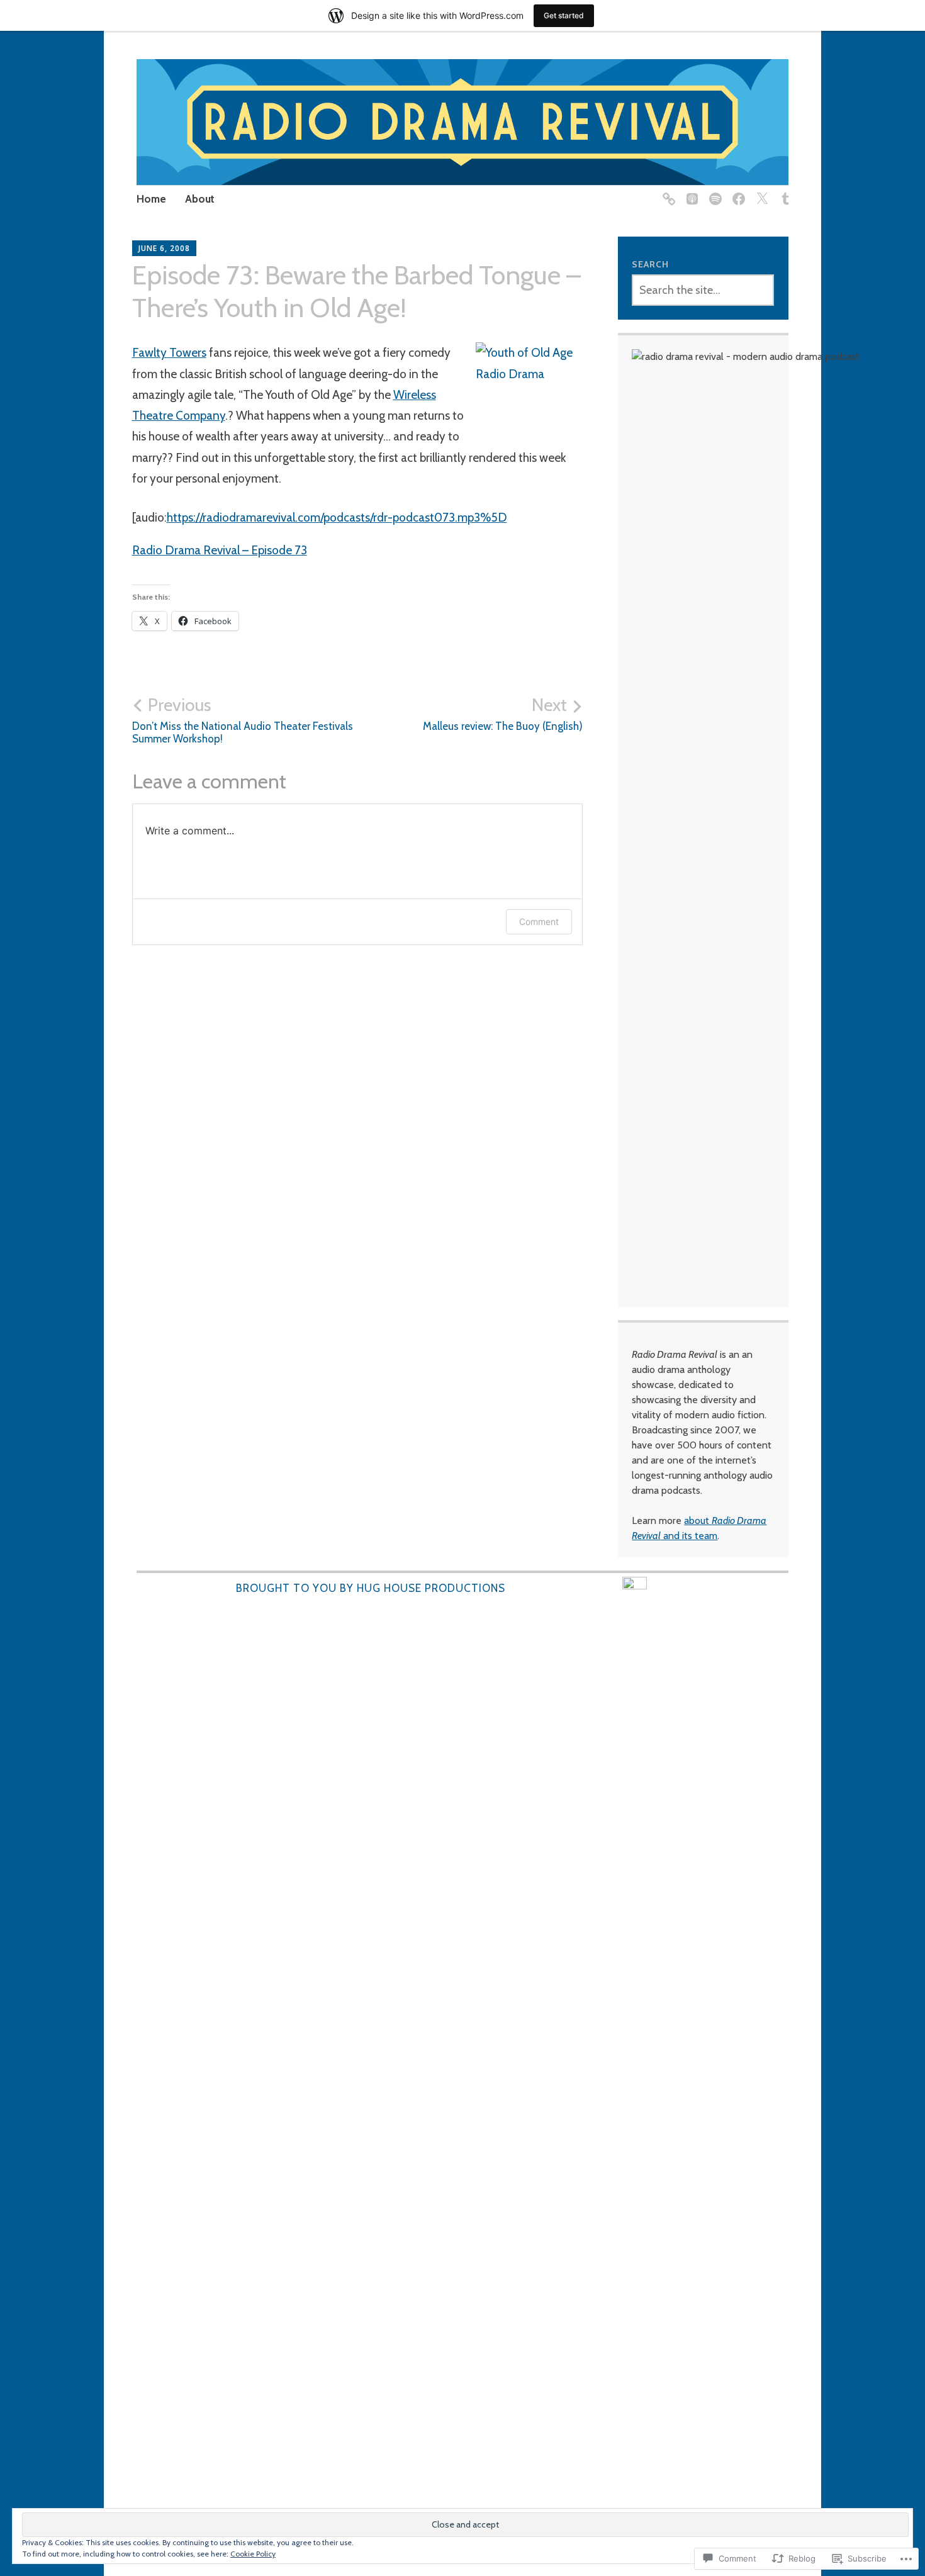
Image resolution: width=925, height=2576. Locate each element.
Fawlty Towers (169, 353)
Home (151, 199)
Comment (539, 921)
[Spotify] (713, 192)
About (200, 199)
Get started (564, 15)
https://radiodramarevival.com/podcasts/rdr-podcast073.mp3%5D (337, 518)
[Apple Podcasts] (690, 192)
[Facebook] (737, 192)
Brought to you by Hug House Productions (371, 1588)
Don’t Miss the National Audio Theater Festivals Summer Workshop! (243, 720)
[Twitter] (760, 192)
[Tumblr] (783, 192)
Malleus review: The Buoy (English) (503, 714)
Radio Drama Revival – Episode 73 (220, 550)
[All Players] (667, 192)
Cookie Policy (253, 2554)
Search (650, 264)
